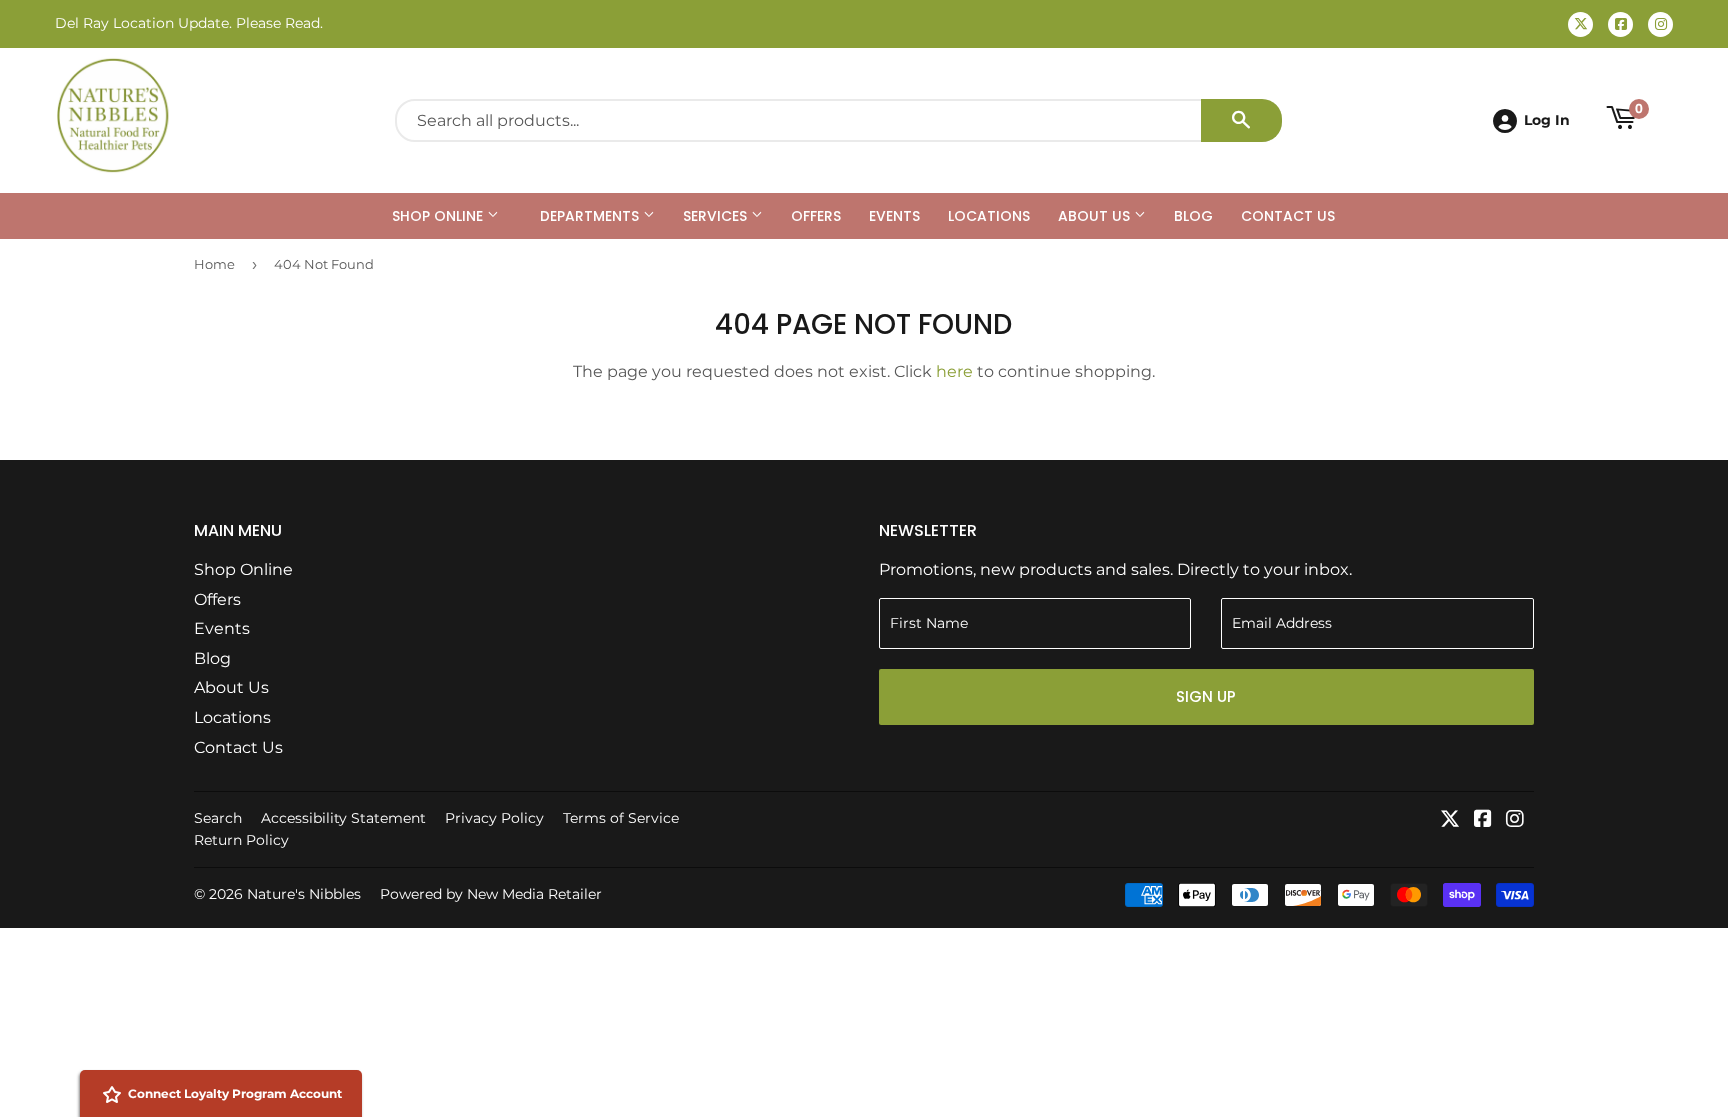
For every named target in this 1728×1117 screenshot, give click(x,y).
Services (717, 216)
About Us (1096, 216)
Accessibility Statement (343, 818)
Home (214, 264)
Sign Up (1206, 696)
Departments (591, 216)
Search (218, 818)
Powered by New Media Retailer (491, 894)
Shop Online (439, 216)
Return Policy (241, 840)
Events (894, 216)
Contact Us (1288, 216)
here (954, 371)
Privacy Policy (494, 818)
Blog (1193, 216)
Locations (989, 216)
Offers (816, 216)
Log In (1547, 120)
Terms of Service (621, 818)
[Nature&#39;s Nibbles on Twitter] (1450, 820)
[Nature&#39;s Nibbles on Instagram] (1515, 820)
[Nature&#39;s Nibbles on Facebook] (1483, 820)
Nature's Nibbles (304, 894)
